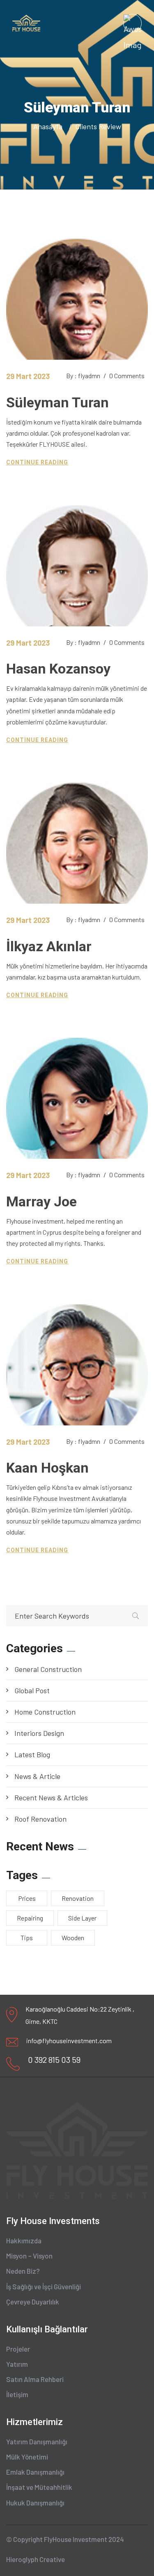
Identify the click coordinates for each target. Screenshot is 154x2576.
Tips (27, 1938)
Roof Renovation (40, 1819)
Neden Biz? (23, 2271)
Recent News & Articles (51, 1797)
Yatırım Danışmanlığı (37, 2441)
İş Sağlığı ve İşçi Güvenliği (44, 2286)
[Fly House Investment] (26, 22)
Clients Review (98, 126)
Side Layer (82, 1918)
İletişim (17, 2394)
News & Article (37, 1776)
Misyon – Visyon (29, 2256)
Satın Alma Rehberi (35, 2379)
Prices (27, 1898)
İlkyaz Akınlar (49, 946)
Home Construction (45, 1712)
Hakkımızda (24, 2240)
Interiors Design (39, 1733)
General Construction (48, 1669)
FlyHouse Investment (76, 2539)
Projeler (18, 2349)
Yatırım (17, 2364)
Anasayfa (49, 126)
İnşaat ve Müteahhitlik (39, 2487)
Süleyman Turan (57, 402)
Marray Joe (41, 1201)
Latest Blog (32, 1754)
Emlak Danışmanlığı (35, 2472)
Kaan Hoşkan (47, 1468)
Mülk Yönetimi (27, 2457)
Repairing (30, 1918)
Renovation (78, 1898)
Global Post (32, 1690)
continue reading (37, 462)
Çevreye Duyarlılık (33, 2302)
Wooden (73, 1938)
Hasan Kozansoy (58, 669)
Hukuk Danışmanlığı (35, 2503)
